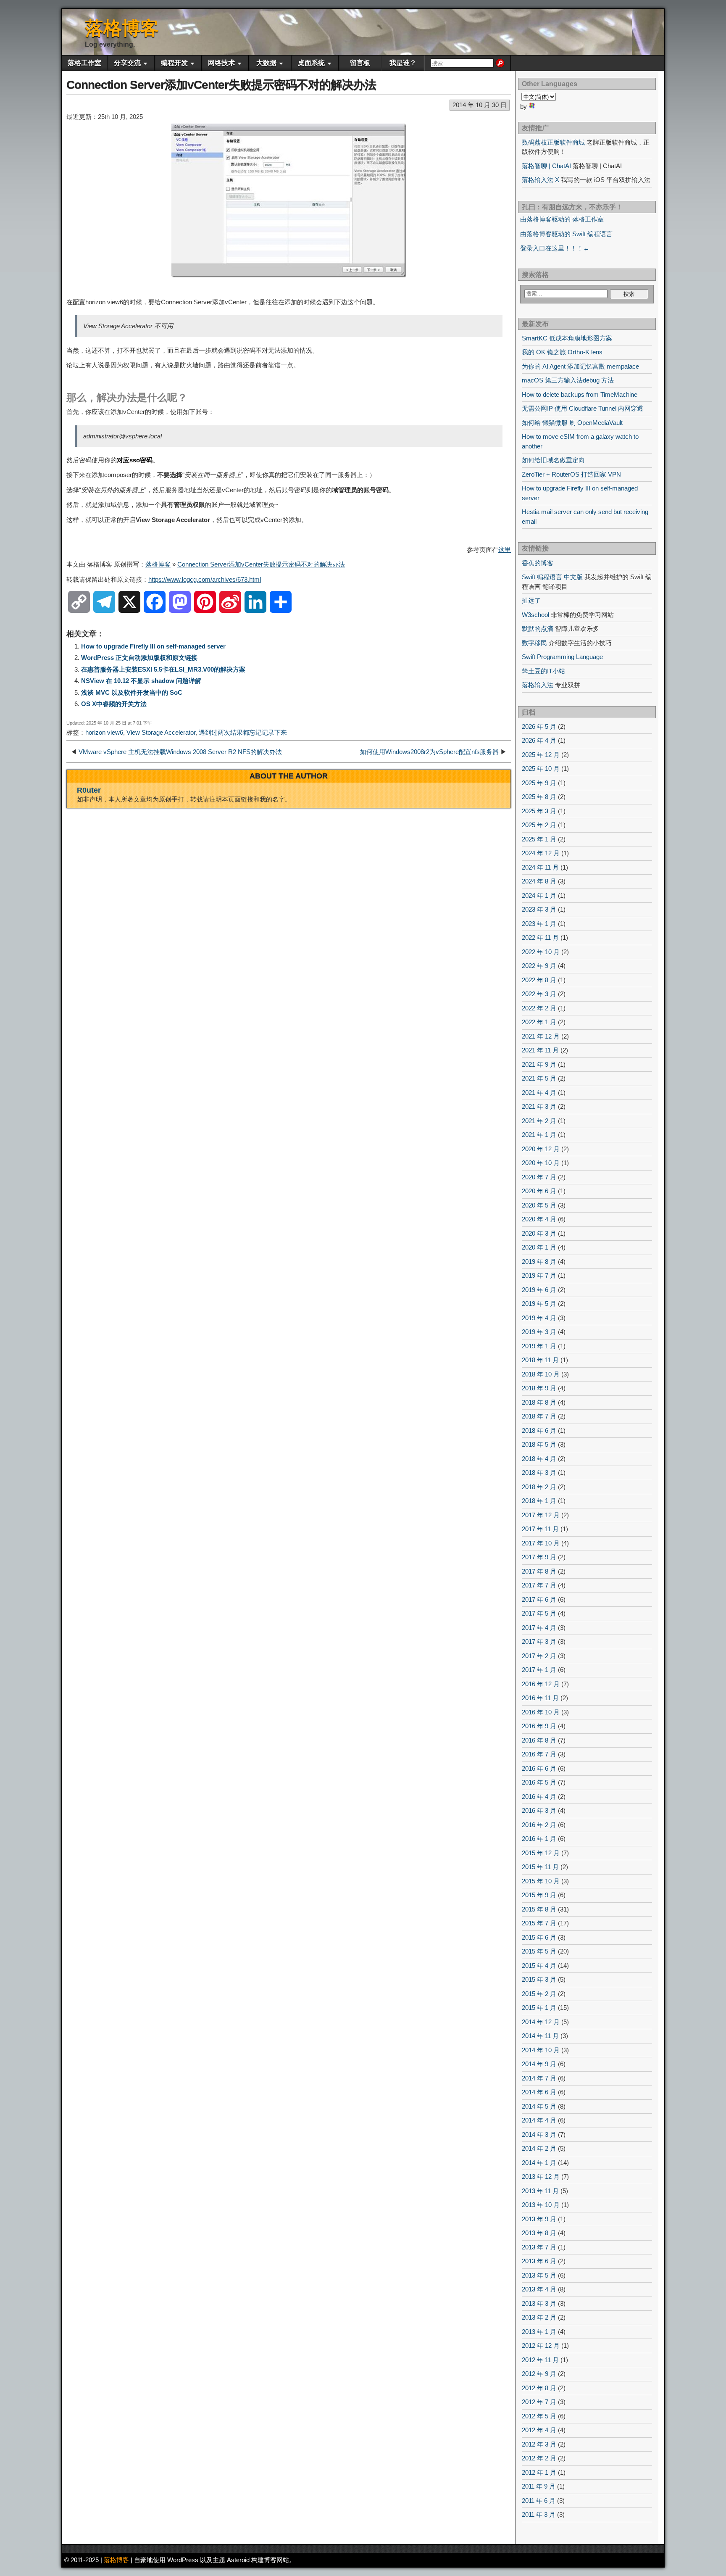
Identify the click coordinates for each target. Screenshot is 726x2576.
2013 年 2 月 (539, 2317)
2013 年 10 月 (541, 2205)
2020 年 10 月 (541, 1163)
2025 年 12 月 (541, 755)
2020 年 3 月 (539, 1233)
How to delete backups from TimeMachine (580, 394)
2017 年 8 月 (539, 1571)
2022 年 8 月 (539, 980)
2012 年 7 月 (539, 2402)
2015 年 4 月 (539, 1966)
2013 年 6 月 (539, 2261)
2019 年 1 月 (539, 1346)
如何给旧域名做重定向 (553, 460)
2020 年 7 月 (539, 1177)
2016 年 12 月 (541, 1684)
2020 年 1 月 (539, 1247)
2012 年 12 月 (541, 2345)
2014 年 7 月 (539, 2078)
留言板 (360, 63)
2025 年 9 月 (539, 783)
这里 (505, 550)
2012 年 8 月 (539, 2388)
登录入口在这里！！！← (555, 248)
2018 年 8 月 (539, 1402)
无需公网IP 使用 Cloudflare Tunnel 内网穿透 (583, 408)
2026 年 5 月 (539, 726)
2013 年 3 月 (539, 2303)
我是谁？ (403, 63)
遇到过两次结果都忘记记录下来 (243, 732)
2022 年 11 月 (540, 937)
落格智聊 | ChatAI (546, 166)
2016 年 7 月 (539, 1754)
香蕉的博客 (538, 563)
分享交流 (127, 63)
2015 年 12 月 (541, 1853)
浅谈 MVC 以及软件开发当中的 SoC (132, 692)
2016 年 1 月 (539, 1839)
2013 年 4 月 (539, 2289)
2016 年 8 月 (539, 1740)
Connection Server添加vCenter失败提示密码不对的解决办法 (221, 85)
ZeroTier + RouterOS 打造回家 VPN (571, 474)
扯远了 (531, 600)
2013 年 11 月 (540, 2191)
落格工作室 (84, 63)
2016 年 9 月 (539, 1726)
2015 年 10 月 (541, 1881)
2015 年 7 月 (539, 1923)
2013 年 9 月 (539, 2219)
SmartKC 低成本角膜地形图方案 (567, 338)
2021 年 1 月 (539, 1135)
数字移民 (534, 643)
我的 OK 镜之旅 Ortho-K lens (562, 352)
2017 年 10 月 (541, 1543)
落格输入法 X (541, 180)
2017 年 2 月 (539, 1656)
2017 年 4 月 (539, 1628)
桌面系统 (311, 63)
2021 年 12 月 (541, 1036)
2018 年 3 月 (539, 1473)
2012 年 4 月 (539, 2430)
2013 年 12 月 (541, 2177)
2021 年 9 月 (539, 1064)
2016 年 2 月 (539, 1825)
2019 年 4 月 (539, 1318)
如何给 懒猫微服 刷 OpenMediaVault (572, 423)
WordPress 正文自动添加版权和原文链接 (139, 658)
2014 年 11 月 (540, 2036)
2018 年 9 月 (539, 1388)
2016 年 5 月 (539, 1782)
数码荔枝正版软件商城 (553, 142)
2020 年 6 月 (539, 1191)
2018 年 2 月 (539, 1487)
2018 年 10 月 (541, 1374)
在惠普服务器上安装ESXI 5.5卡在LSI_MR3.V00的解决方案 (163, 669)
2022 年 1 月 (539, 1022)
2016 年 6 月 (539, 1768)
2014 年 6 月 (539, 2092)
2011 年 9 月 (539, 2486)
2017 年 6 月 (539, 1599)
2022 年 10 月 (541, 952)
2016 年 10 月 (541, 1712)
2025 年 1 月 (539, 839)
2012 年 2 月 (539, 2458)
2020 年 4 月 (539, 1219)
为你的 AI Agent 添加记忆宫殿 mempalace (580, 366)
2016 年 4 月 (539, 1797)
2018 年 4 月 (539, 1459)
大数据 (266, 63)
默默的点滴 (538, 629)
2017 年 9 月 (539, 1557)
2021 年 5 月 (539, 1078)
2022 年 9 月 (539, 966)
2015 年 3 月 (539, 1979)
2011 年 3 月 (539, 2514)
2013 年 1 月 (539, 2332)
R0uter (89, 790)
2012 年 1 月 (539, 2472)
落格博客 (122, 28)
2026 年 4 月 (539, 740)
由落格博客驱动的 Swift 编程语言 (566, 234)
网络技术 (221, 63)
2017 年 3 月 (539, 1641)
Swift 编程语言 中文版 (552, 577)
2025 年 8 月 (539, 797)
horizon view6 (104, 732)
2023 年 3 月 (539, 909)
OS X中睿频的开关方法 (114, 704)
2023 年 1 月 (539, 924)
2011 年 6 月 (539, 2501)
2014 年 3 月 (539, 2134)
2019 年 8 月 (539, 1262)
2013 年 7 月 (539, 2247)
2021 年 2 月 (539, 1121)
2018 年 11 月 (540, 1360)
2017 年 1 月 (539, 1670)
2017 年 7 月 (539, 1585)
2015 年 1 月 (539, 2008)
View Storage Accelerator (161, 732)
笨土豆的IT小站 (543, 671)
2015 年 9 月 (539, 1895)
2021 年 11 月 (540, 1050)
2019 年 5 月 (539, 1304)
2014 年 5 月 (539, 2106)
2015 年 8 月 (539, 1909)
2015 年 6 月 (539, 1937)
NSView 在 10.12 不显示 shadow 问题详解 (141, 681)
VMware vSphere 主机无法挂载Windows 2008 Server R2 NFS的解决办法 (180, 752)
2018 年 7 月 (539, 1416)
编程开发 (174, 63)
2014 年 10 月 (541, 2050)
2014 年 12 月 (541, 2022)
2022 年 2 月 (539, 1008)
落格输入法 (538, 685)
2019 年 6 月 (539, 1290)
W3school (535, 615)
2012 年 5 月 (539, 2416)
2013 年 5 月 (539, 2275)
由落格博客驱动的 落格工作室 (562, 219)
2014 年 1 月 (539, 2163)
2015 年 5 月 (539, 1951)
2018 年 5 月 (539, 1444)
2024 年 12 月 (541, 853)
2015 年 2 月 (539, 1994)
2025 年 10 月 (541, 769)
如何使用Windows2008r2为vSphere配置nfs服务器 (429, 752)
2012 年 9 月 (539, 2374)
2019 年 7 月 (539, 1275)
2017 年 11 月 (540, 1529)
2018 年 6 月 (539, 1430)
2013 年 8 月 (539, 2233)
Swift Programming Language (562, 657)
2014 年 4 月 (539, 2120)
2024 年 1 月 (539, 895)
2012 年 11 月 (540, 2360)
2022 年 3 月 (539, 994)
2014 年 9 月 (539, 2064)
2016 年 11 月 (540, 1698)
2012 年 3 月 (539, 2444)
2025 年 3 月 (539, 811)
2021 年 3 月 (539, 1106)
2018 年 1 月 (539, 1501)
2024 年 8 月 (539, 881)
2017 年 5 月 (539, 1613)
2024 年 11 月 (540, 867)
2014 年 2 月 (539, 2148)
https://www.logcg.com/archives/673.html (205, 579)
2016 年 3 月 (539, 1810)
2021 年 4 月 (539, 1093)
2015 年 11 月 (540, 1867)
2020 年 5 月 (539, 1205)
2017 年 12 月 (541, 1515)
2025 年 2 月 (539, 825)
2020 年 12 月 (541, 1149)
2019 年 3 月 (539, 1332)
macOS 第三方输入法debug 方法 (568, 380)
